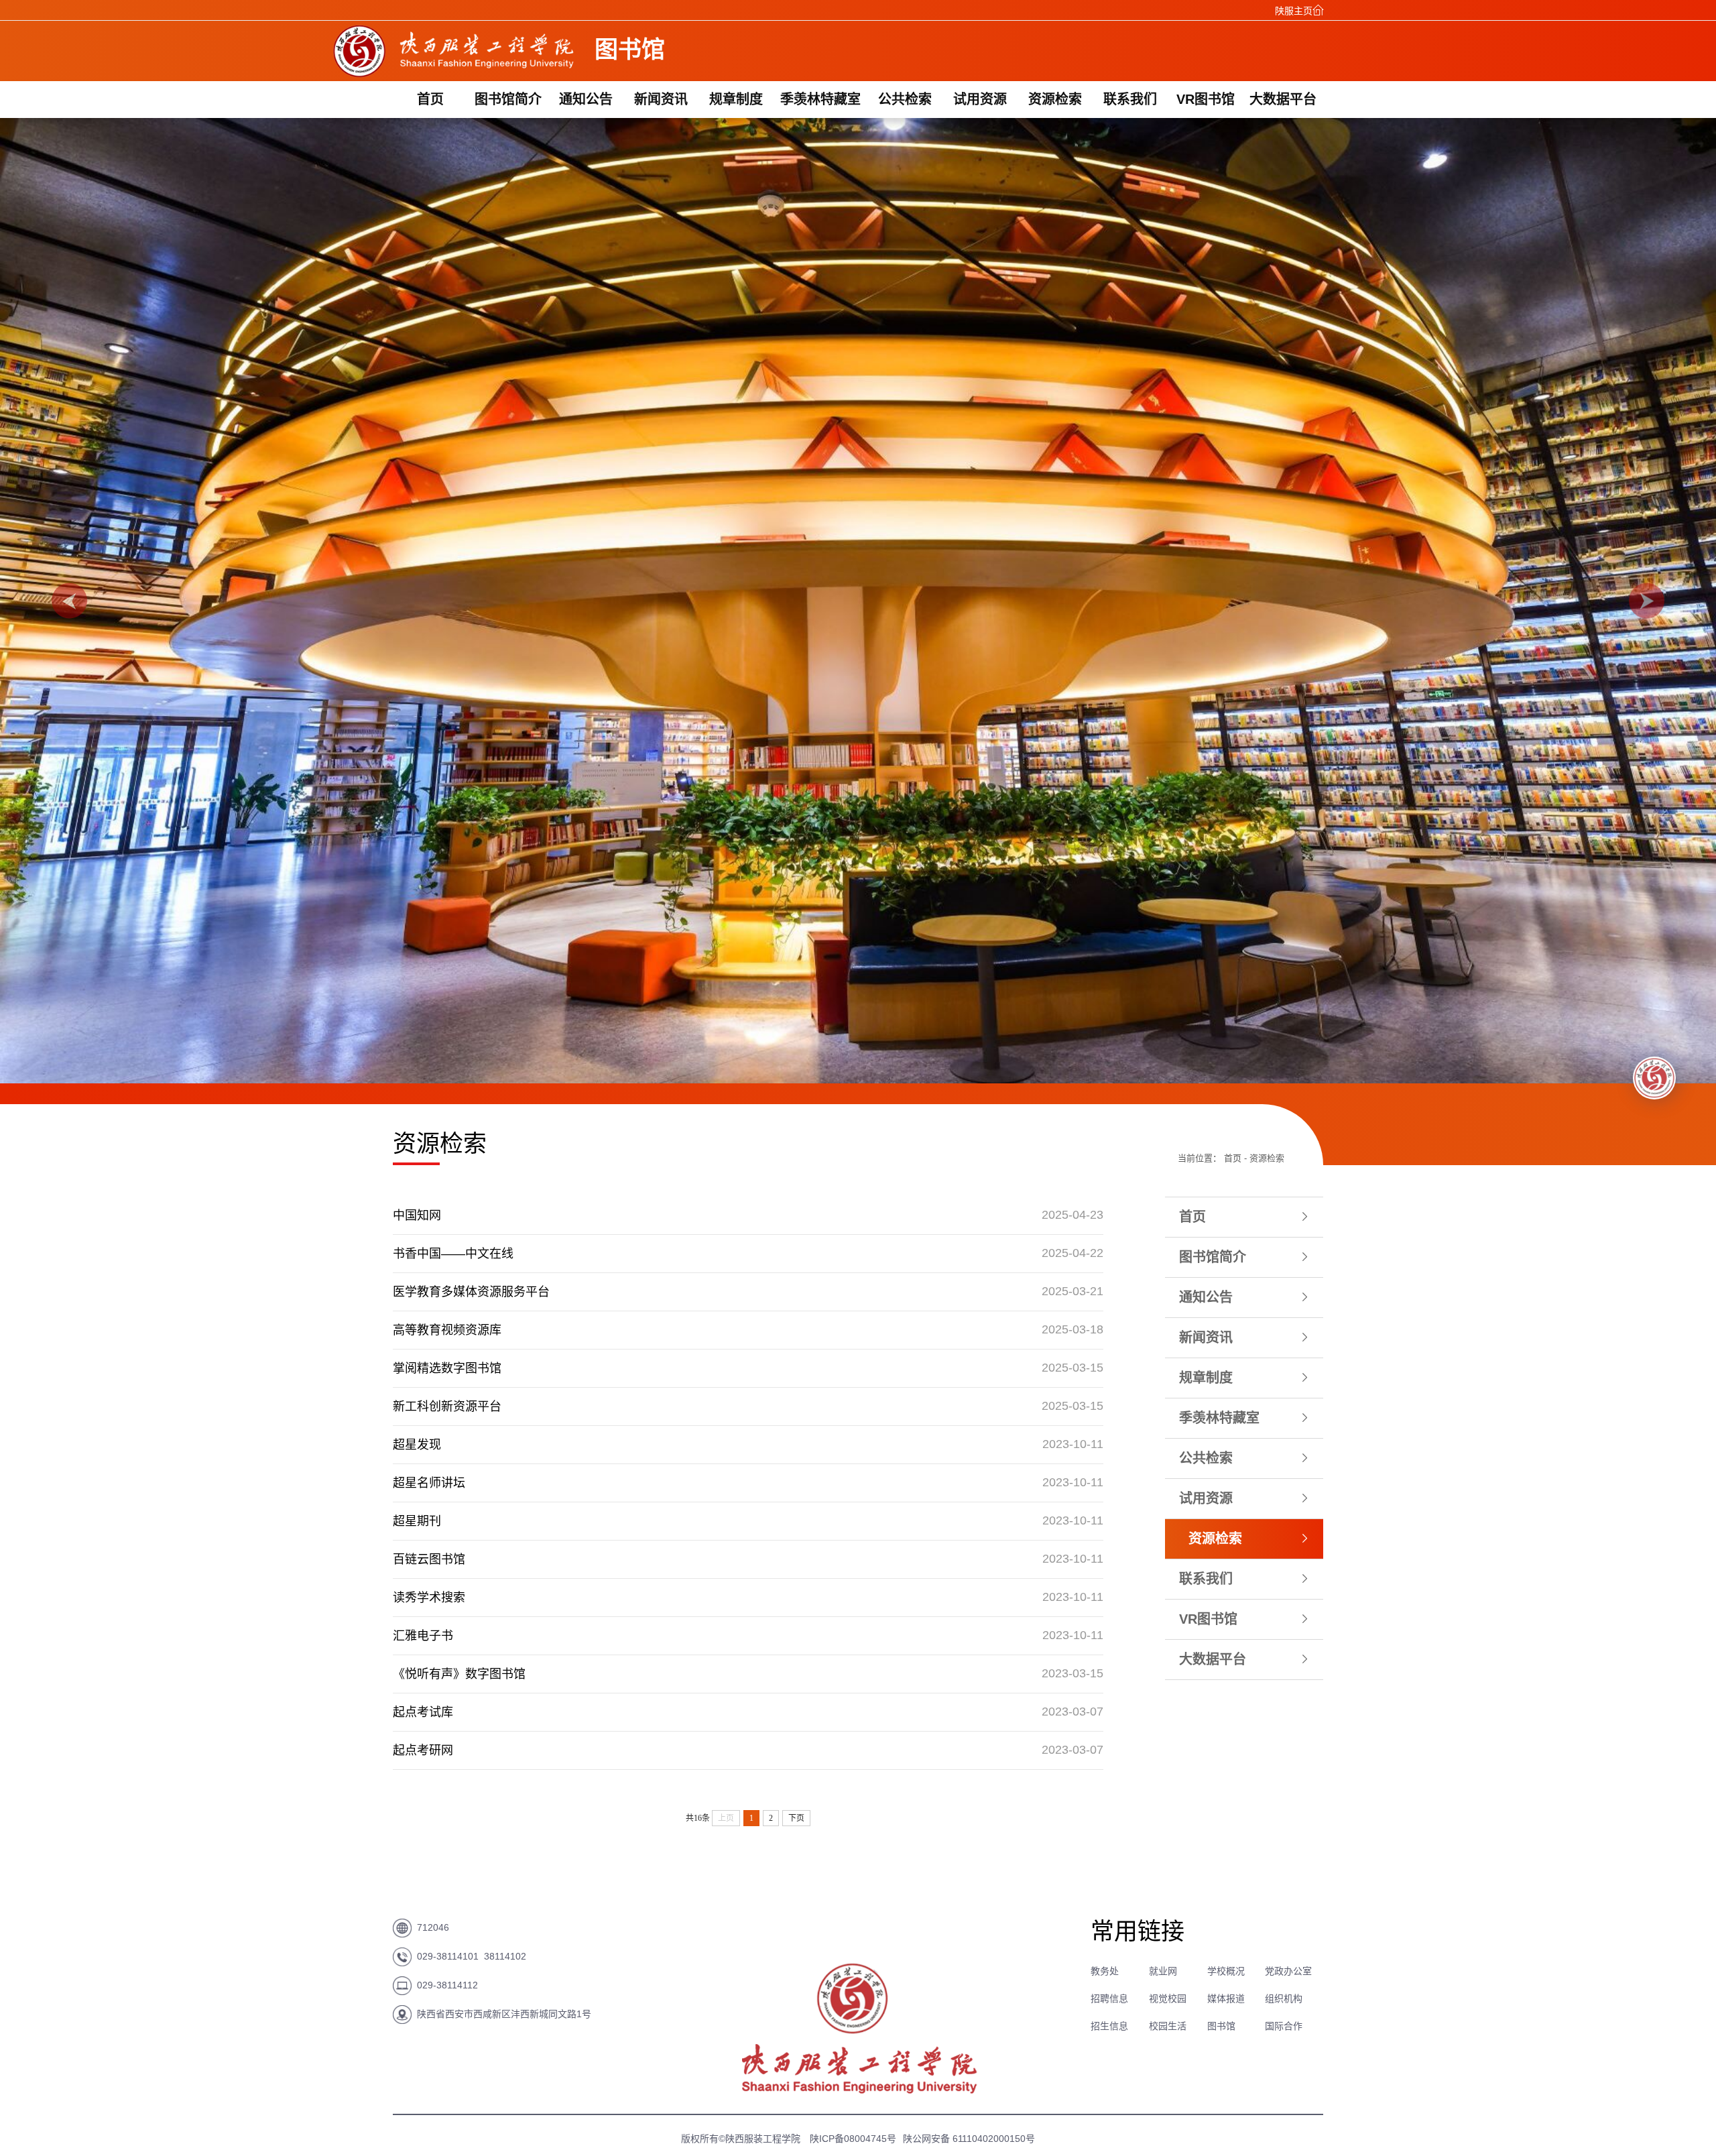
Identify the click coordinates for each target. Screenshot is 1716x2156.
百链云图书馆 (429, 1559)
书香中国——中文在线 (453, 1254)
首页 (430, 99)
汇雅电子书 (423, 1636)
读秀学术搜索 (429, 1598)
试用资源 (980, 99)
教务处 (1105, 1971)
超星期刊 (417, 1521)
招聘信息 (1109, 1998)
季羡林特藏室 (820, 99)
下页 (796, 1818)
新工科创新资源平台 (447, 1406)
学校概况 (1226, 1971)
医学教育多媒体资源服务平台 (471, 1292)
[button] (69, 601)
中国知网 (417, 1215)
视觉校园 (1168, 1998)
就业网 (1163, 1971)
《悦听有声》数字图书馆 (459, 1674)
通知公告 (586, 99)
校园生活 (1168, 2026)
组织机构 (1284, 1998)
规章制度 (736, 99)
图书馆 (1221, 2026)
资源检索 (1055, 99)
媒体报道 (1226, 1998)
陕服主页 (1294, 11)
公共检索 (905, 99)
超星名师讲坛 (429, 1483)
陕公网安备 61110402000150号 (969, 2139)
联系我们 (1130, 99)
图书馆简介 (508, 99)
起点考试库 (423, 1712)
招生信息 (1109, 2026)
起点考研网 (423, 1750)
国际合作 (1284, 2026)
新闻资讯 (661, 99)
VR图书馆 (1206, 99)
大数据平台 (1283, 99)
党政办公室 (1288, 1971)
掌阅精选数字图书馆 (447, 1368)
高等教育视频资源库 (447, 1330)
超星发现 (417, 1445)
